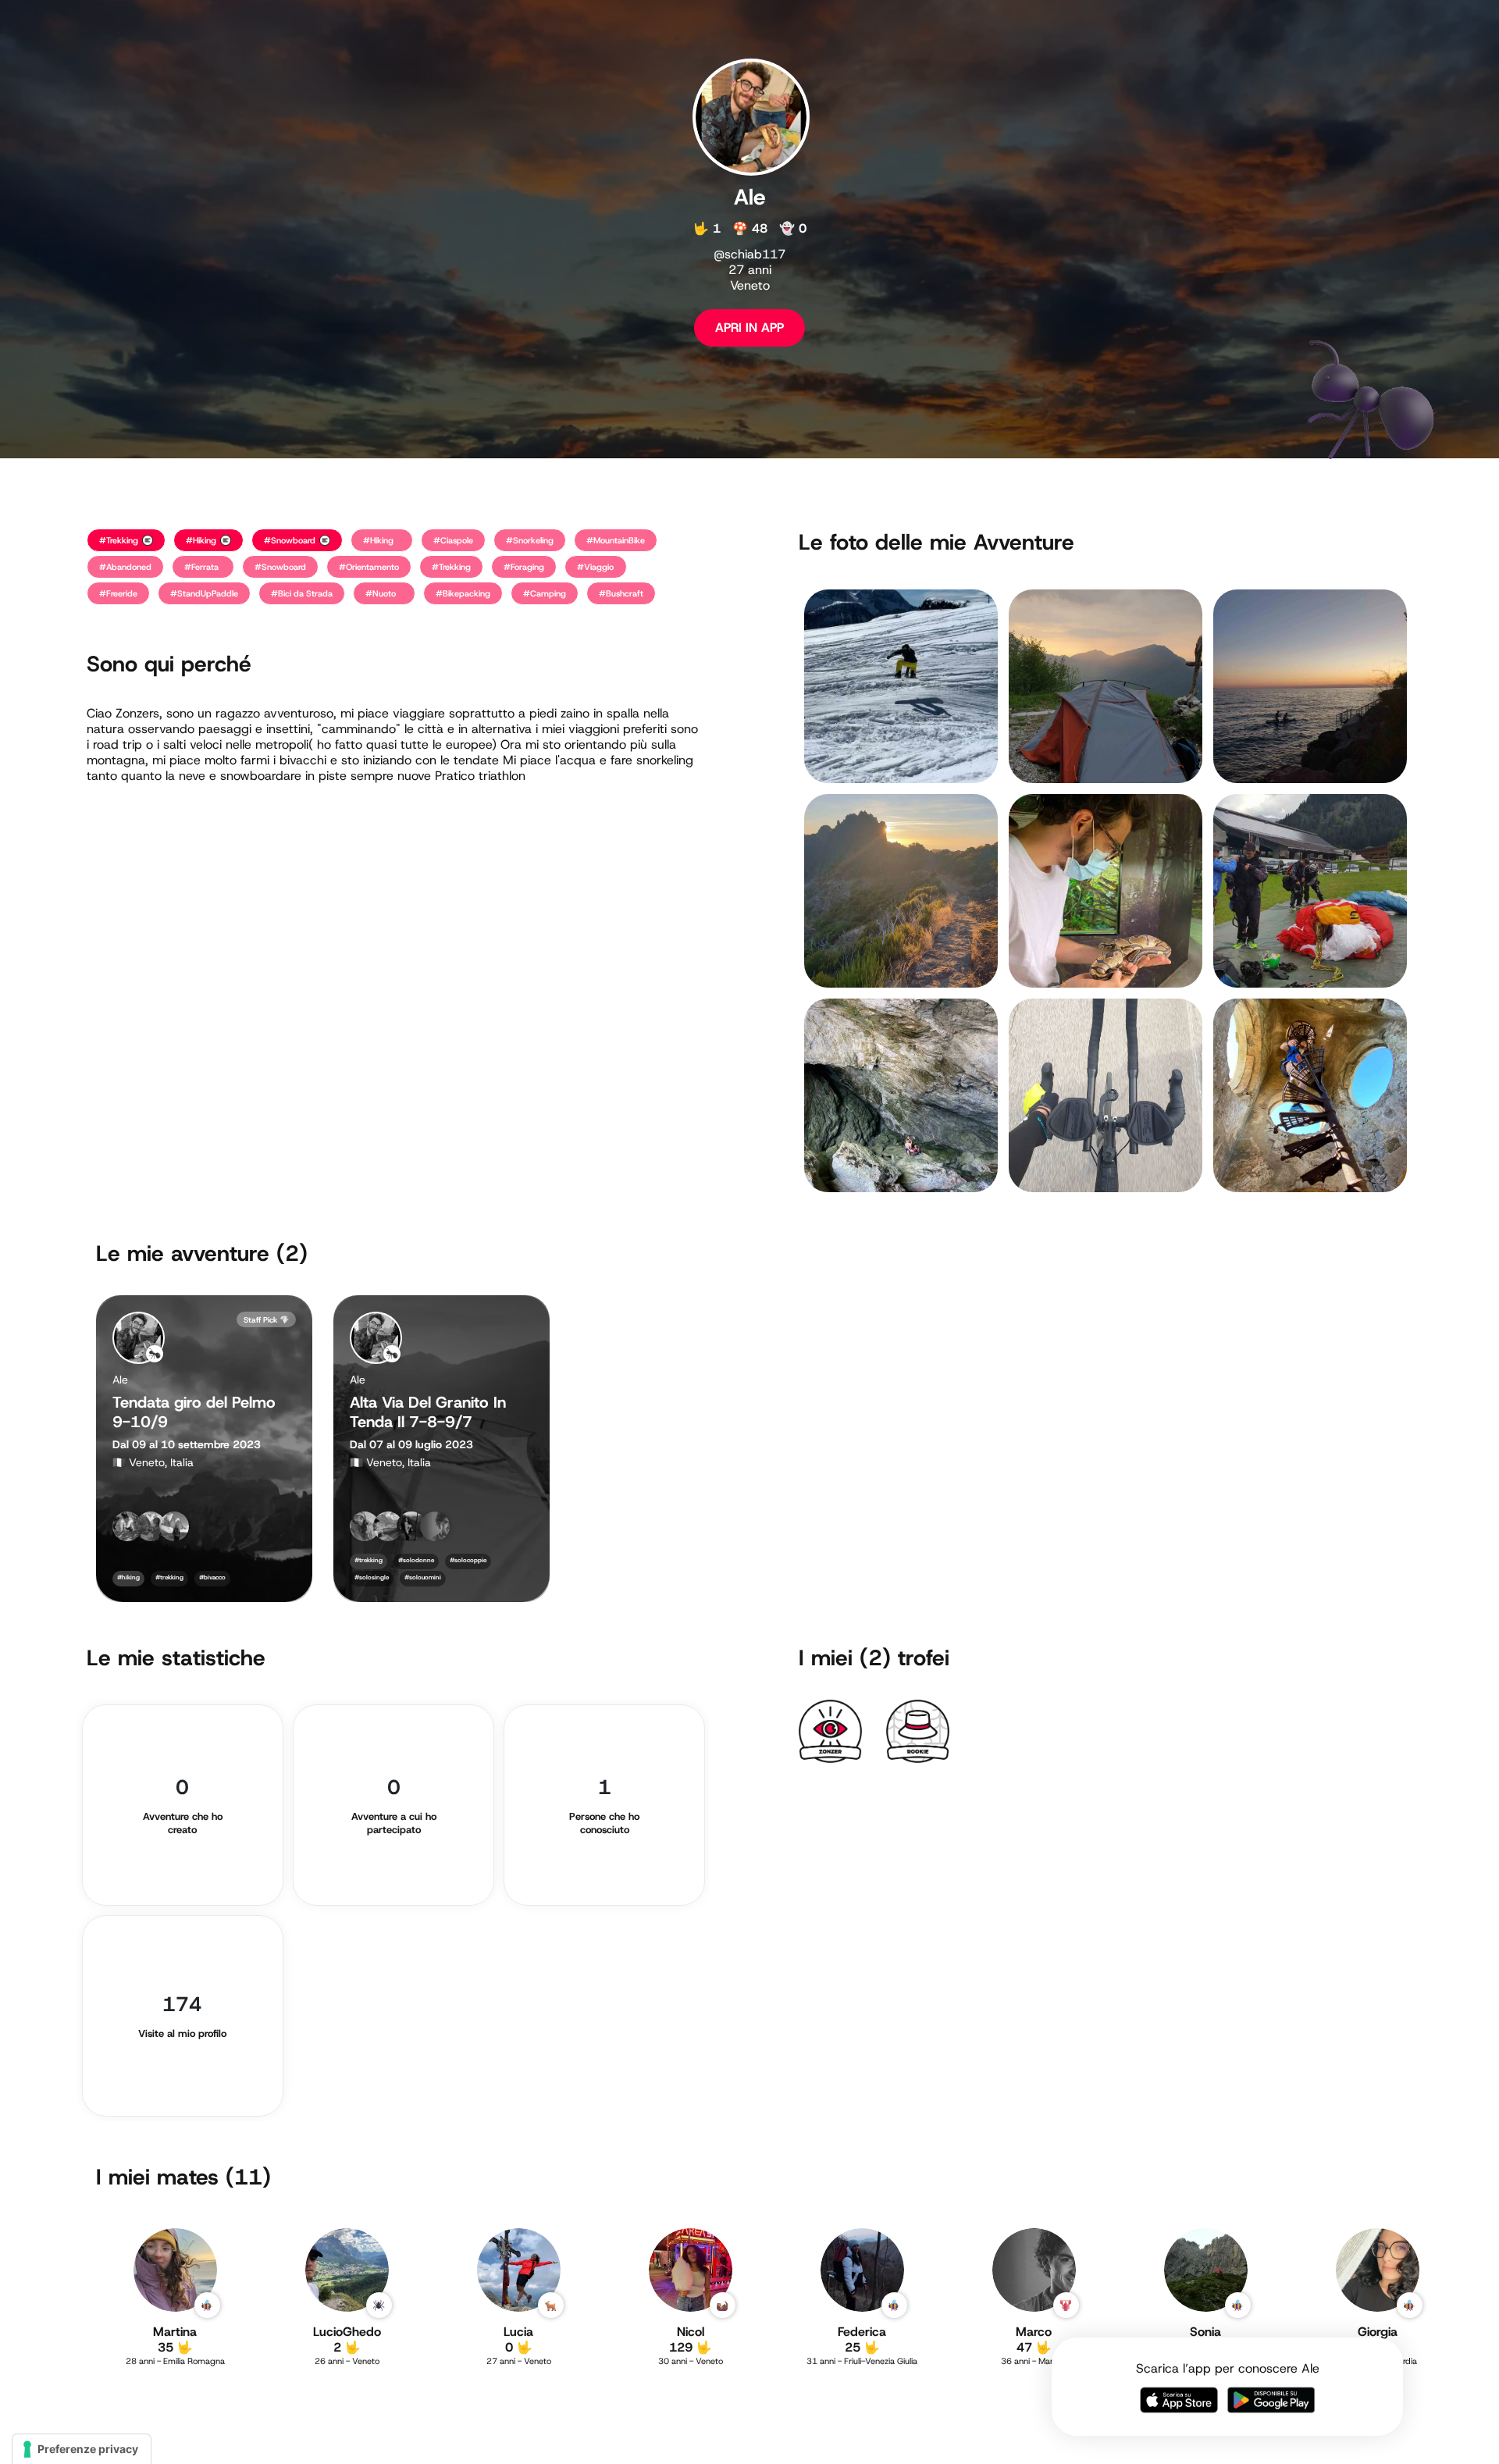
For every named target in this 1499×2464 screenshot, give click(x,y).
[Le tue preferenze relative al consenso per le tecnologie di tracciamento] (82, 2449)
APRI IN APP (749, 328)
